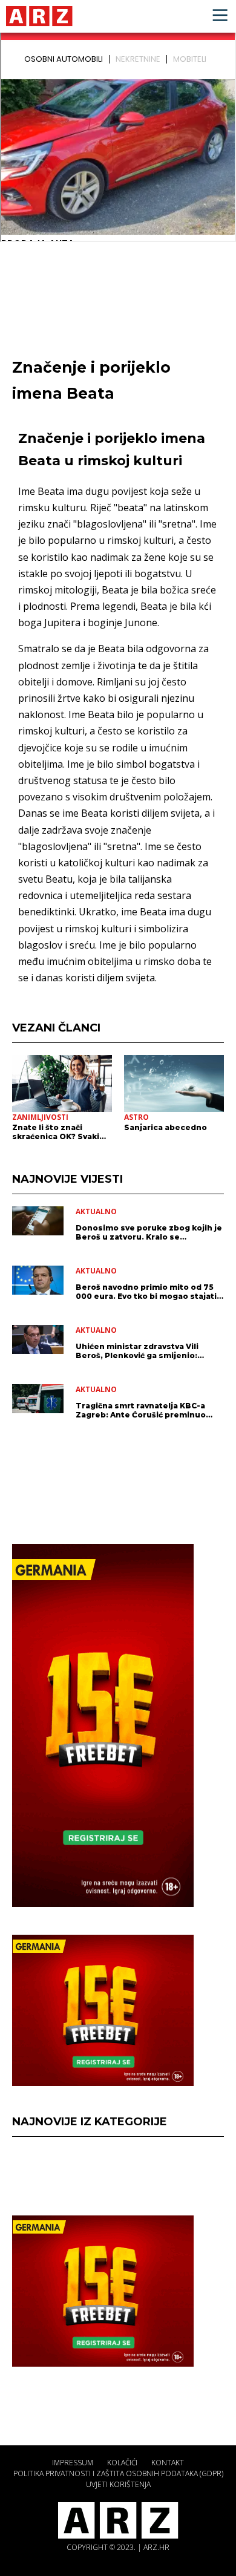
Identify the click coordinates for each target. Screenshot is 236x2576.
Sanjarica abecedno (166, 1127)
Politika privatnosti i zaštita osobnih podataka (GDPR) (118, 2473)
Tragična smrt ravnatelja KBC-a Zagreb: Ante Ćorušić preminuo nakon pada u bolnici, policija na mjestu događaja (142, 1410)
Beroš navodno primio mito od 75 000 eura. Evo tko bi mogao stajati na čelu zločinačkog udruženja (146, 1292)
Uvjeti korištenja (118, 2484)
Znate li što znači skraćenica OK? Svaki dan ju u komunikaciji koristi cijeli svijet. (56, 1132)
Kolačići (122, 2463)
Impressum (73, 2463)
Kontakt (168, 2463)
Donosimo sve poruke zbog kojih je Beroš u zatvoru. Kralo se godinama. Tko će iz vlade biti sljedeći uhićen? (149, 1232)
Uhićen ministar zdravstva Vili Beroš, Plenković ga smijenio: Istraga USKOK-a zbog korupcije (142, 1351)
